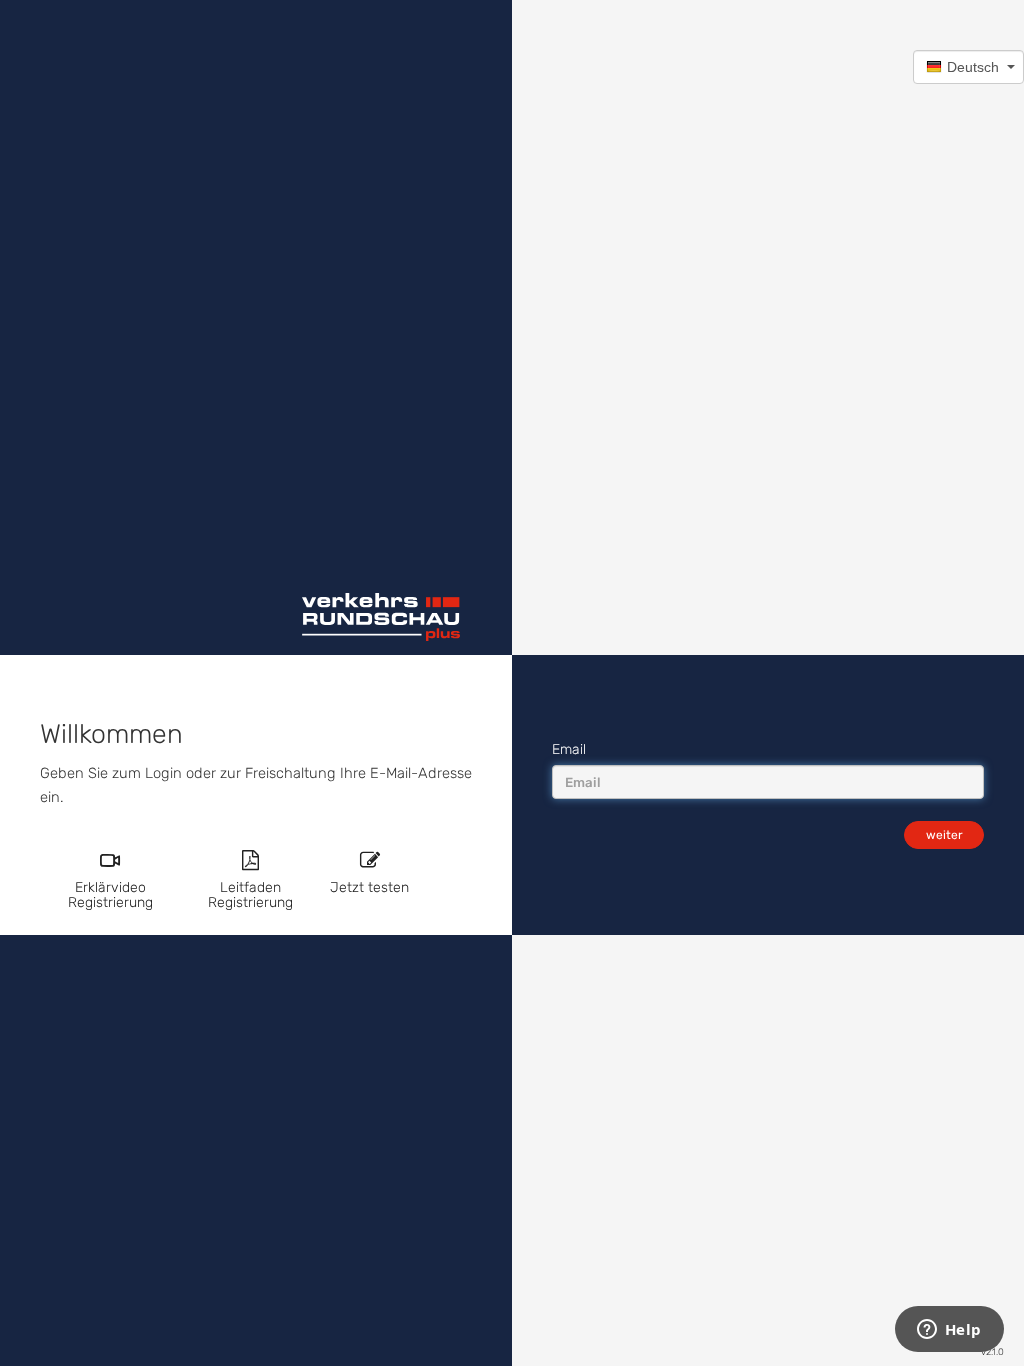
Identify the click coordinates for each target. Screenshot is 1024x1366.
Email (569, 749)
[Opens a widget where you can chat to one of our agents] (949, 1331)
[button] (968, 67)
